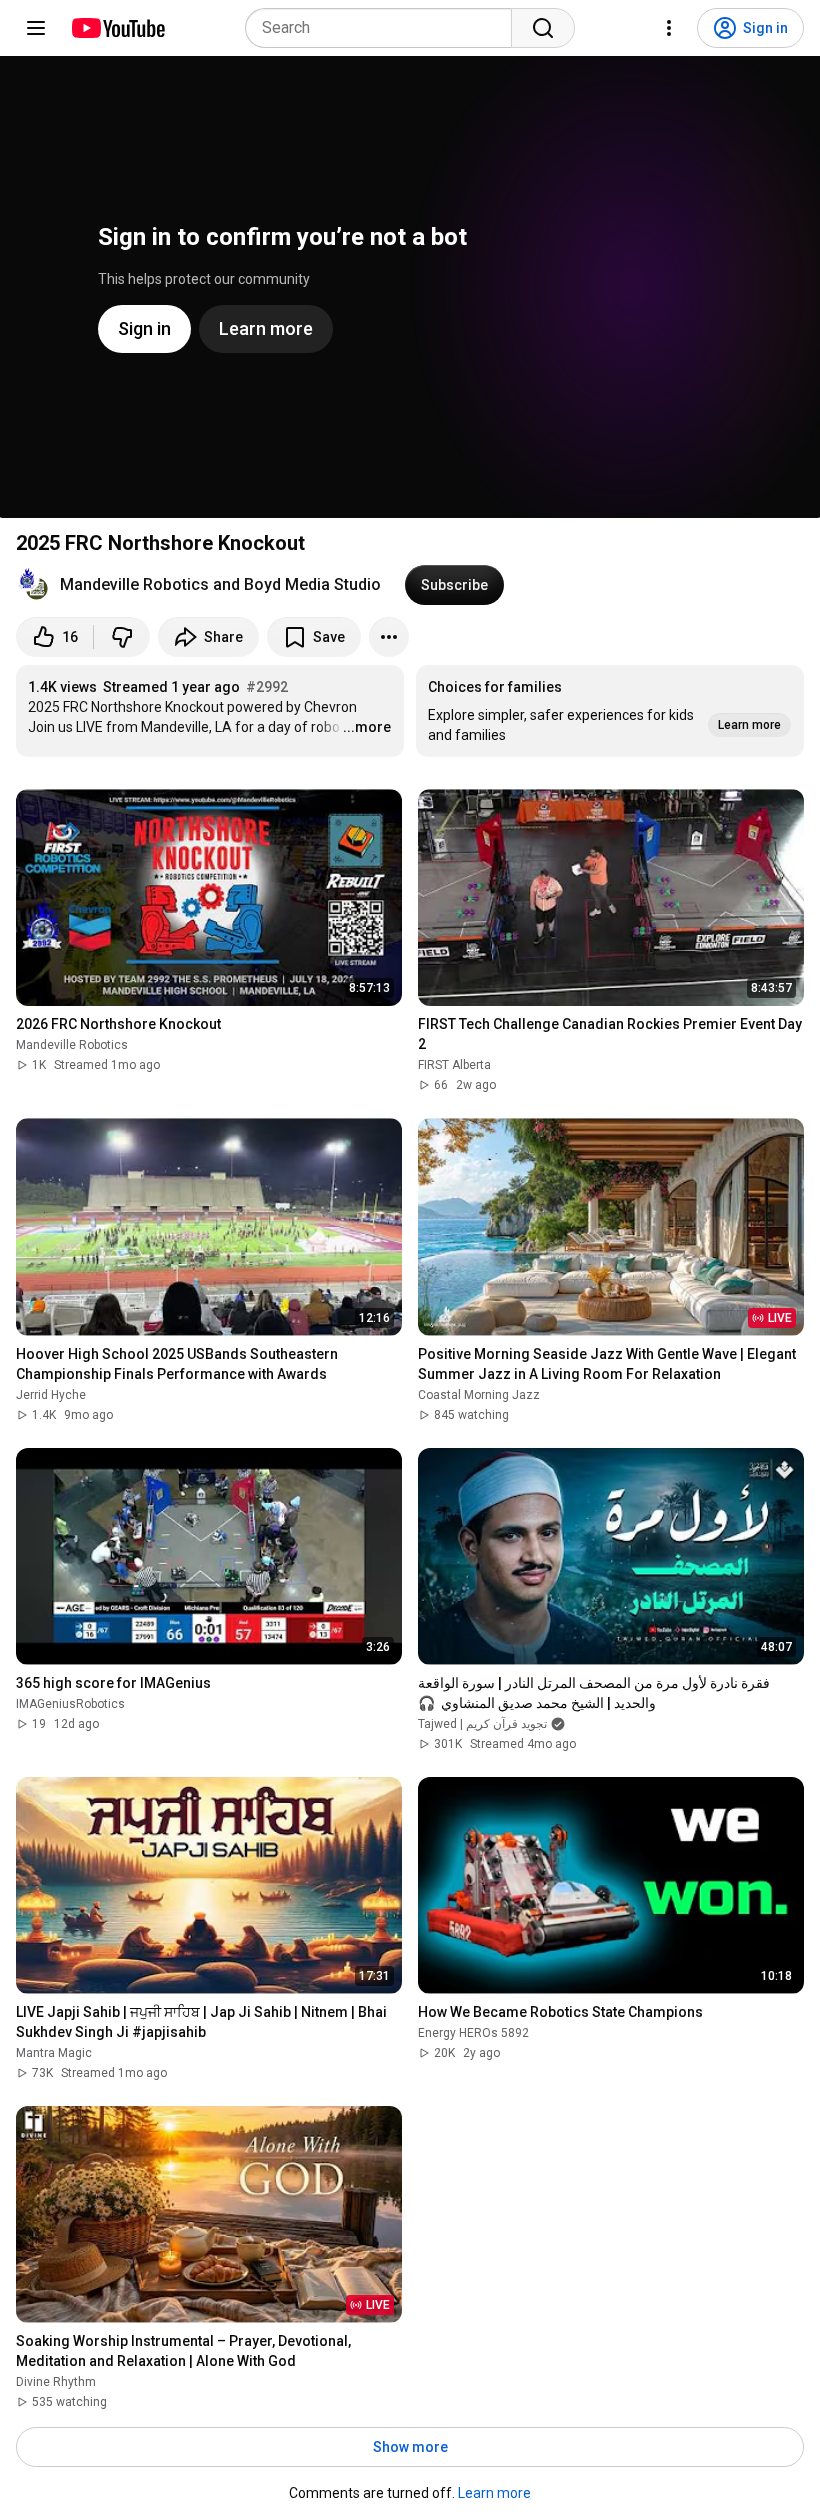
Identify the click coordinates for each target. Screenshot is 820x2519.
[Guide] (36, 28)
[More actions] (389, 637)
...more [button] (367, 727)
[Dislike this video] (122, 637)
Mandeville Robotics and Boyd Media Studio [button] (220, 584)
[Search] (543, 28)
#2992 (267, 687)
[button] (610, 711)
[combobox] (384, 28)
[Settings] (669, 28)
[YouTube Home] (117, 28)
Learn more (494, 2493)
